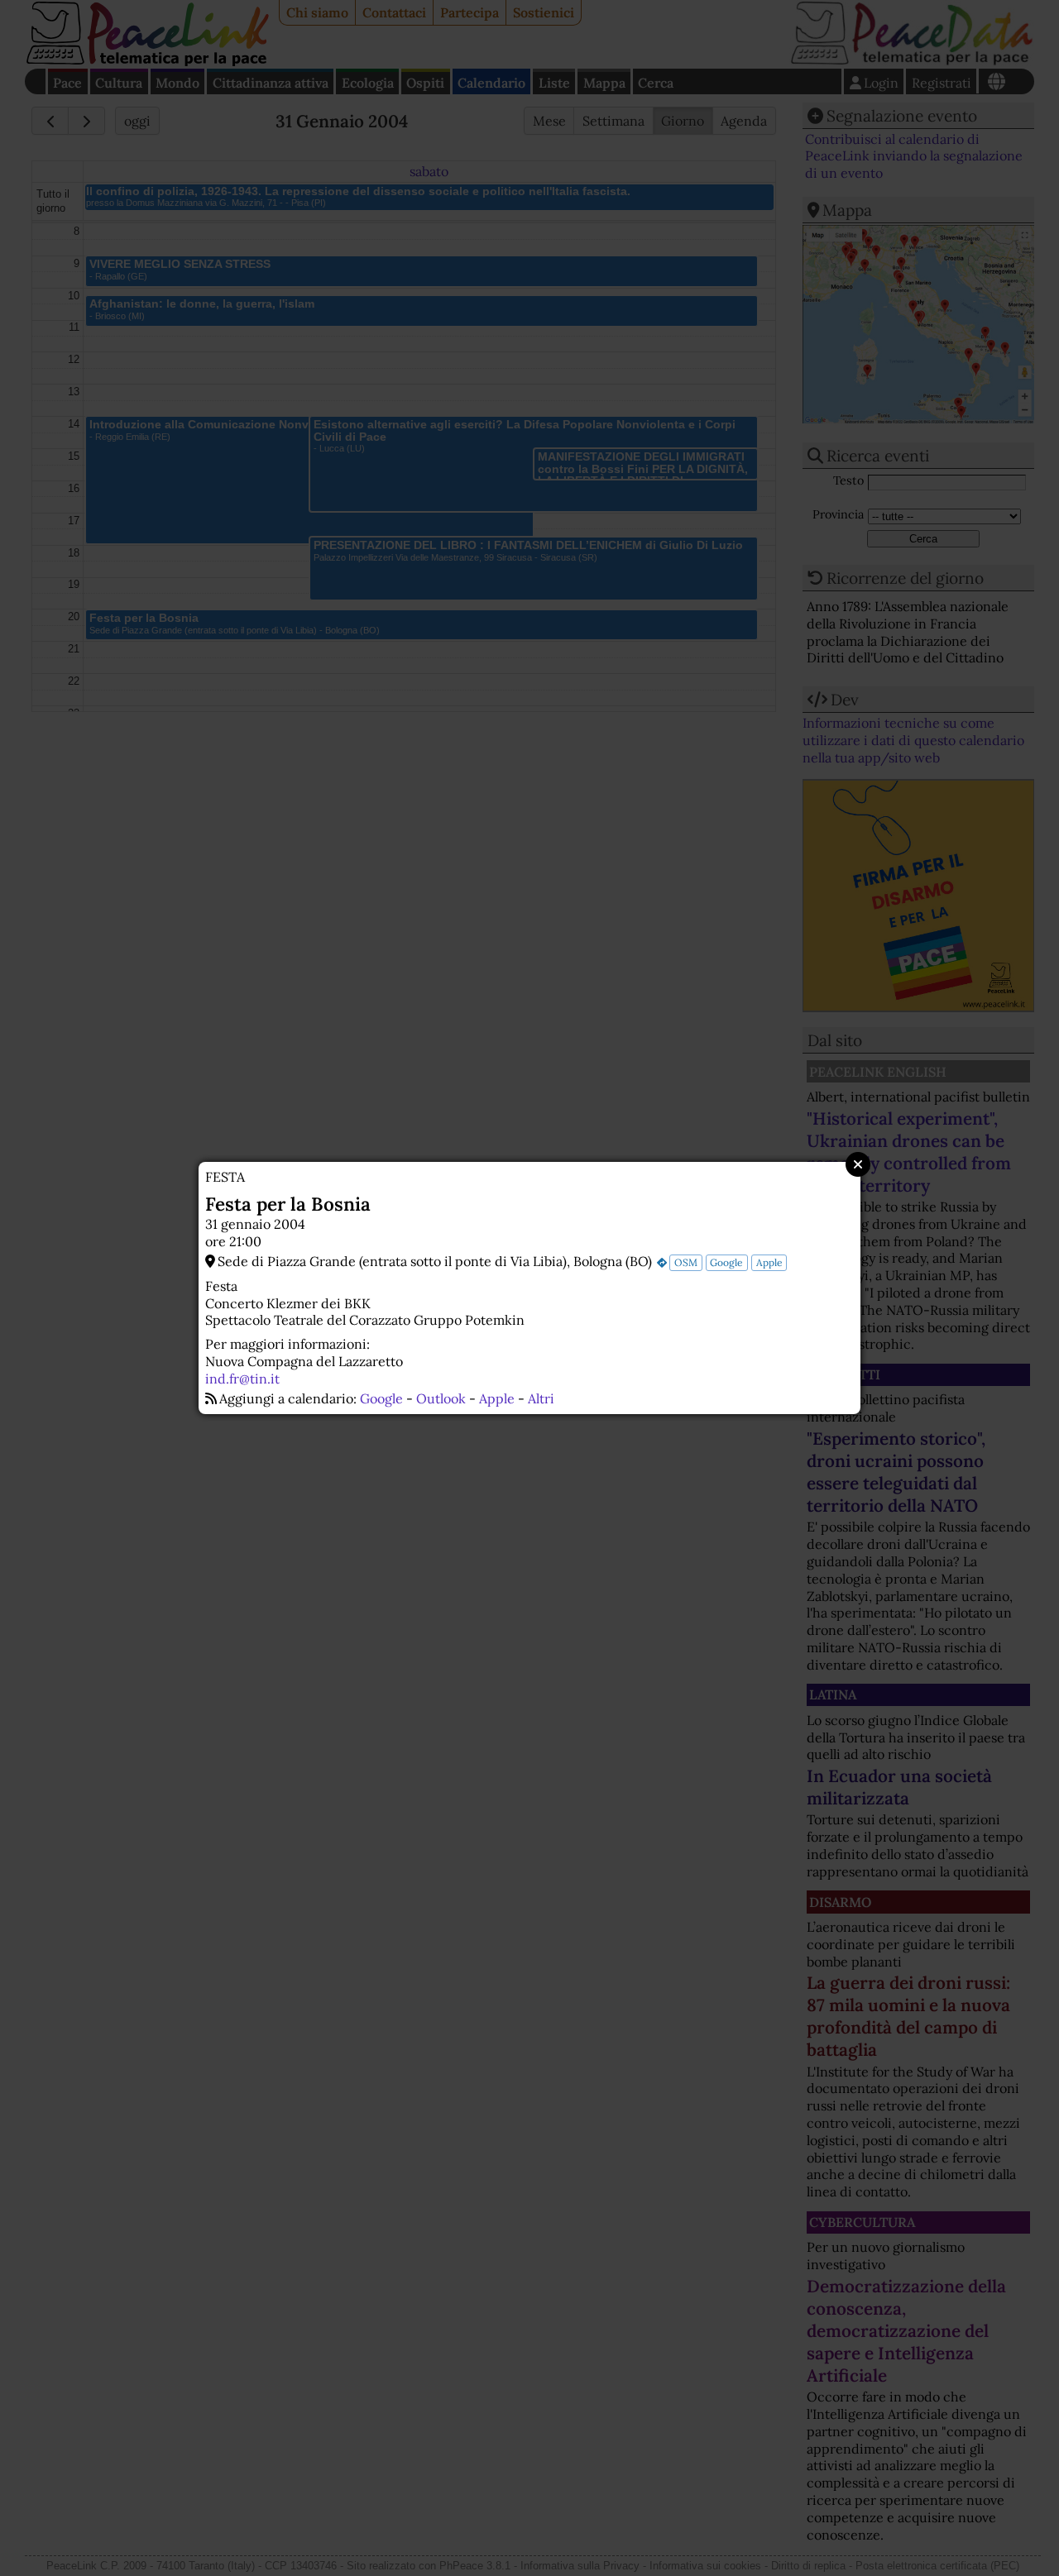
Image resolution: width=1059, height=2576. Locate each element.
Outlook (441, 1398)
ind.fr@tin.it (242, 1379)
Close (858, 1164)
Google (726, 1262)
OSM (686, 1262)
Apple (769, 1262)
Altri (541, 1398)
